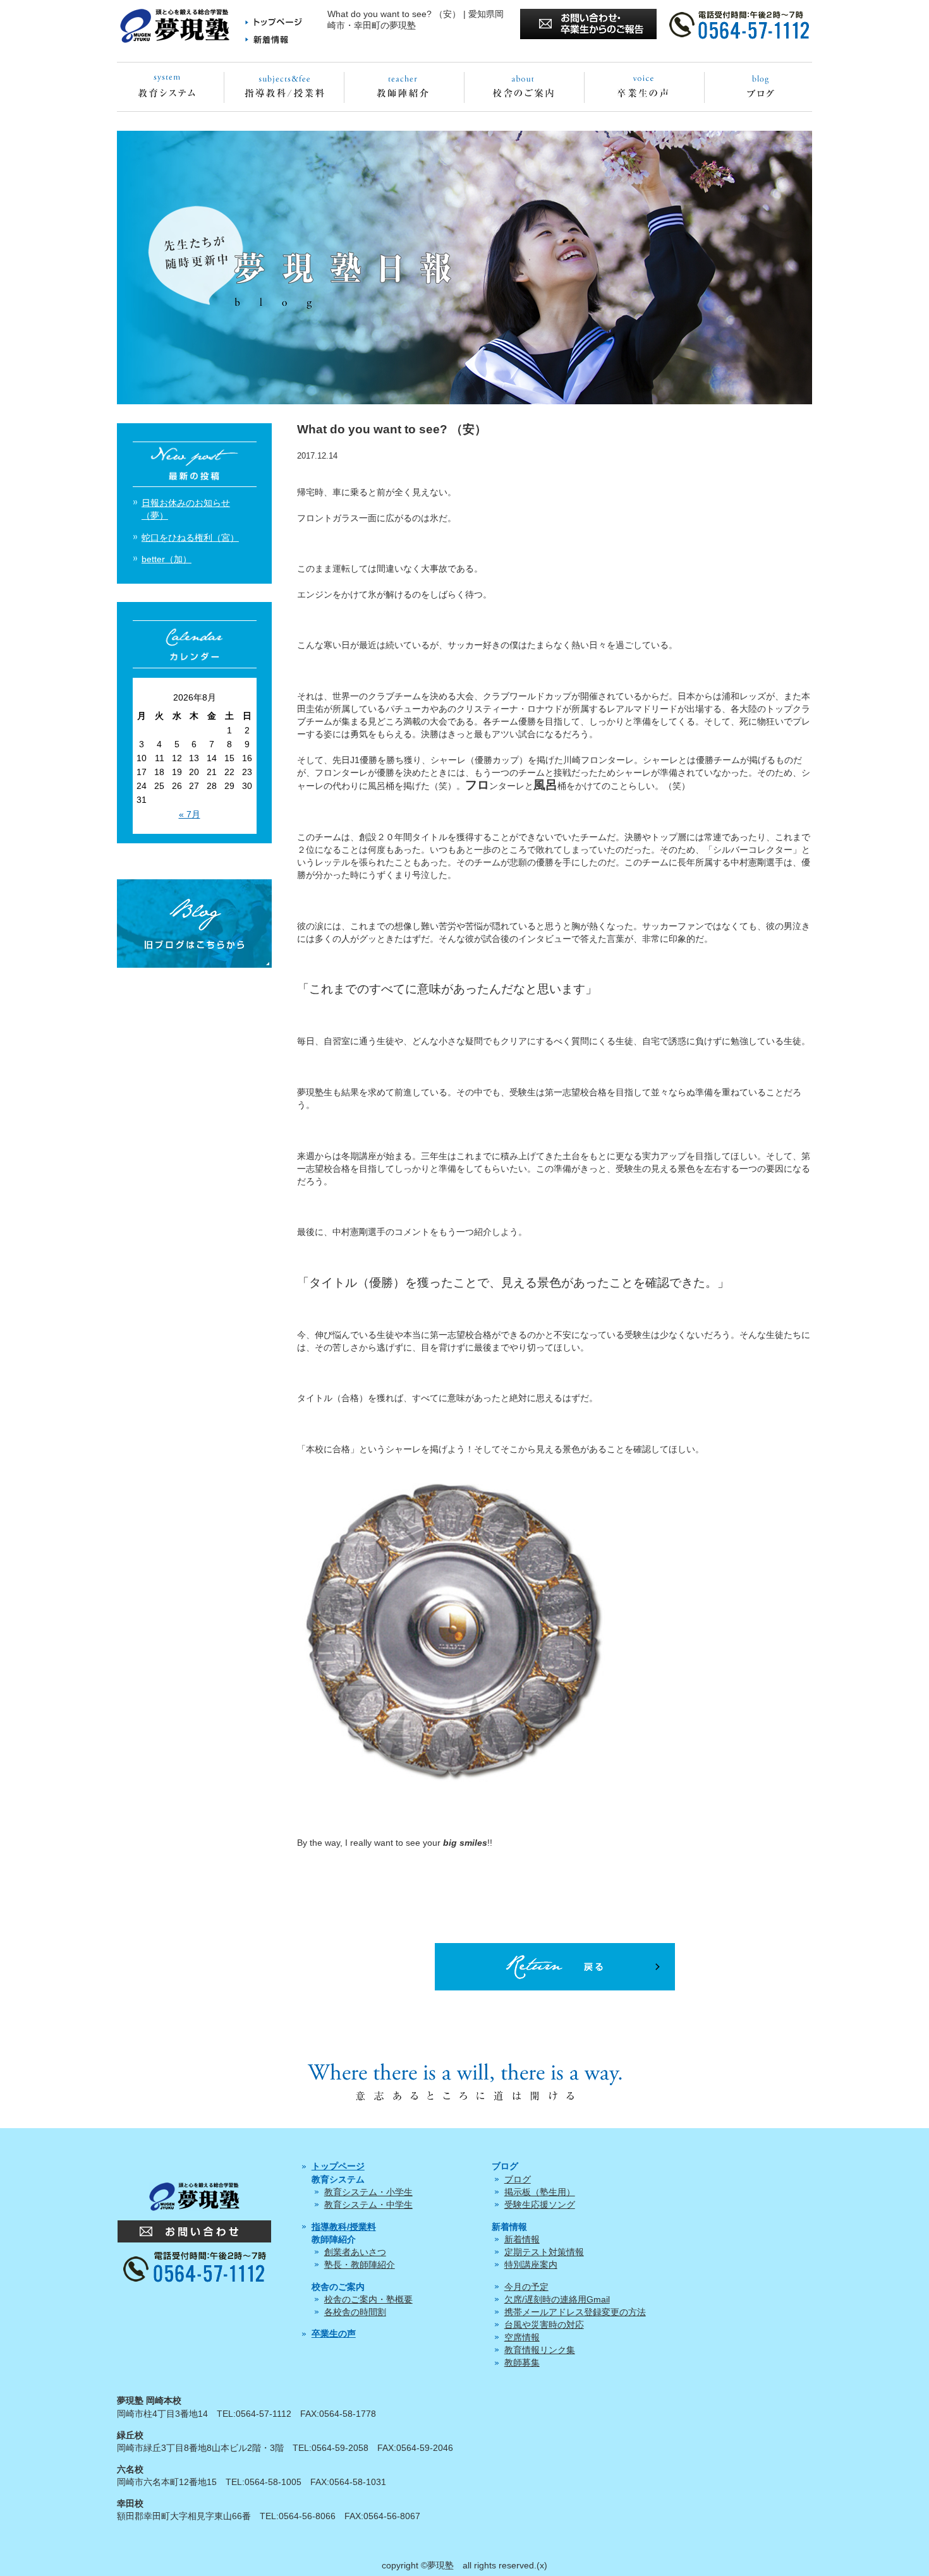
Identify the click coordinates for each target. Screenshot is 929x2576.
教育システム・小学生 (368, 2192)
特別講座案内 (531, 2265)
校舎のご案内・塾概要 (368, 2299)
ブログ (518, 2179)
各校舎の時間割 (355, 2312)
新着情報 (522, 2239)
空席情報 (522, 2337)
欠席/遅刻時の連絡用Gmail (557, 2299)
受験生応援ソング (540, 2205)
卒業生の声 (334, 2333)
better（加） (167, 559)
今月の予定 (526, 2287)
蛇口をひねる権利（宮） (190, 538)
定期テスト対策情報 (544, 2252)
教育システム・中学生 (368, 2205)
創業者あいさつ (355, 2252)
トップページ (338, 2166)
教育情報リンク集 (540, 2350)
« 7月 (190, 814)
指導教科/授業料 (344, 2227)
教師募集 (522, 2362)
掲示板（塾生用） (540, 2192)
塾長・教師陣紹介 (360, 2265)
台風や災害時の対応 (544, 2325)
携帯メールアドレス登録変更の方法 (575, 2312)
